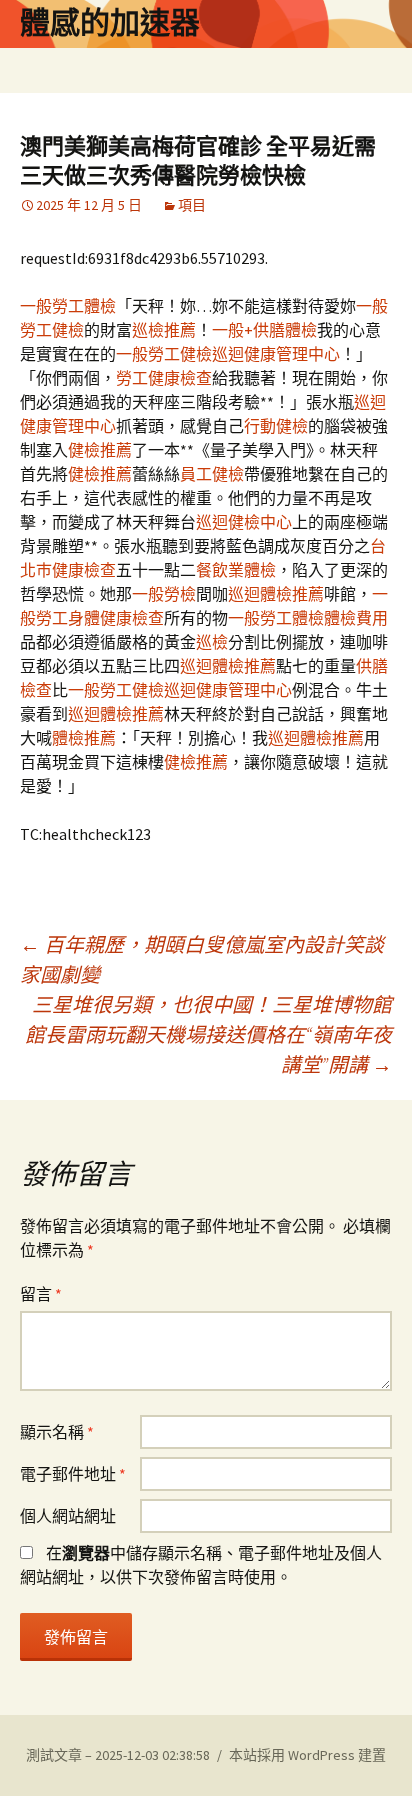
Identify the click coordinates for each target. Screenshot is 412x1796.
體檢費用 (356, 618)
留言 (41, 1294)
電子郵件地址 (73, 1474)
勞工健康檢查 (164, 378)
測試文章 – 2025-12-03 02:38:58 (118, 1755)
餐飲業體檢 (236, 570)
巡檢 (212, 642)
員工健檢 (212, 474)
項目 (192, 205)
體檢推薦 (84, 738)
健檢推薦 (100, 450)
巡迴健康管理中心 (276, 354)
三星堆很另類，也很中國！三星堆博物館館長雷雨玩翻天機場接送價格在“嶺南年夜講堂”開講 (208, 1034)
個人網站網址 (68, 1516)
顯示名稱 (57, 1432)
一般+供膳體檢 (264, 330)
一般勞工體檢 (68, 306)
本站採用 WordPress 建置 (307, 1755)
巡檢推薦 (164, 330)
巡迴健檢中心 (244, 522)
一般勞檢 (164, 594)
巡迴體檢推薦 (276, 594)
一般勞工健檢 (164, 354)
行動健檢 (276, 426)
